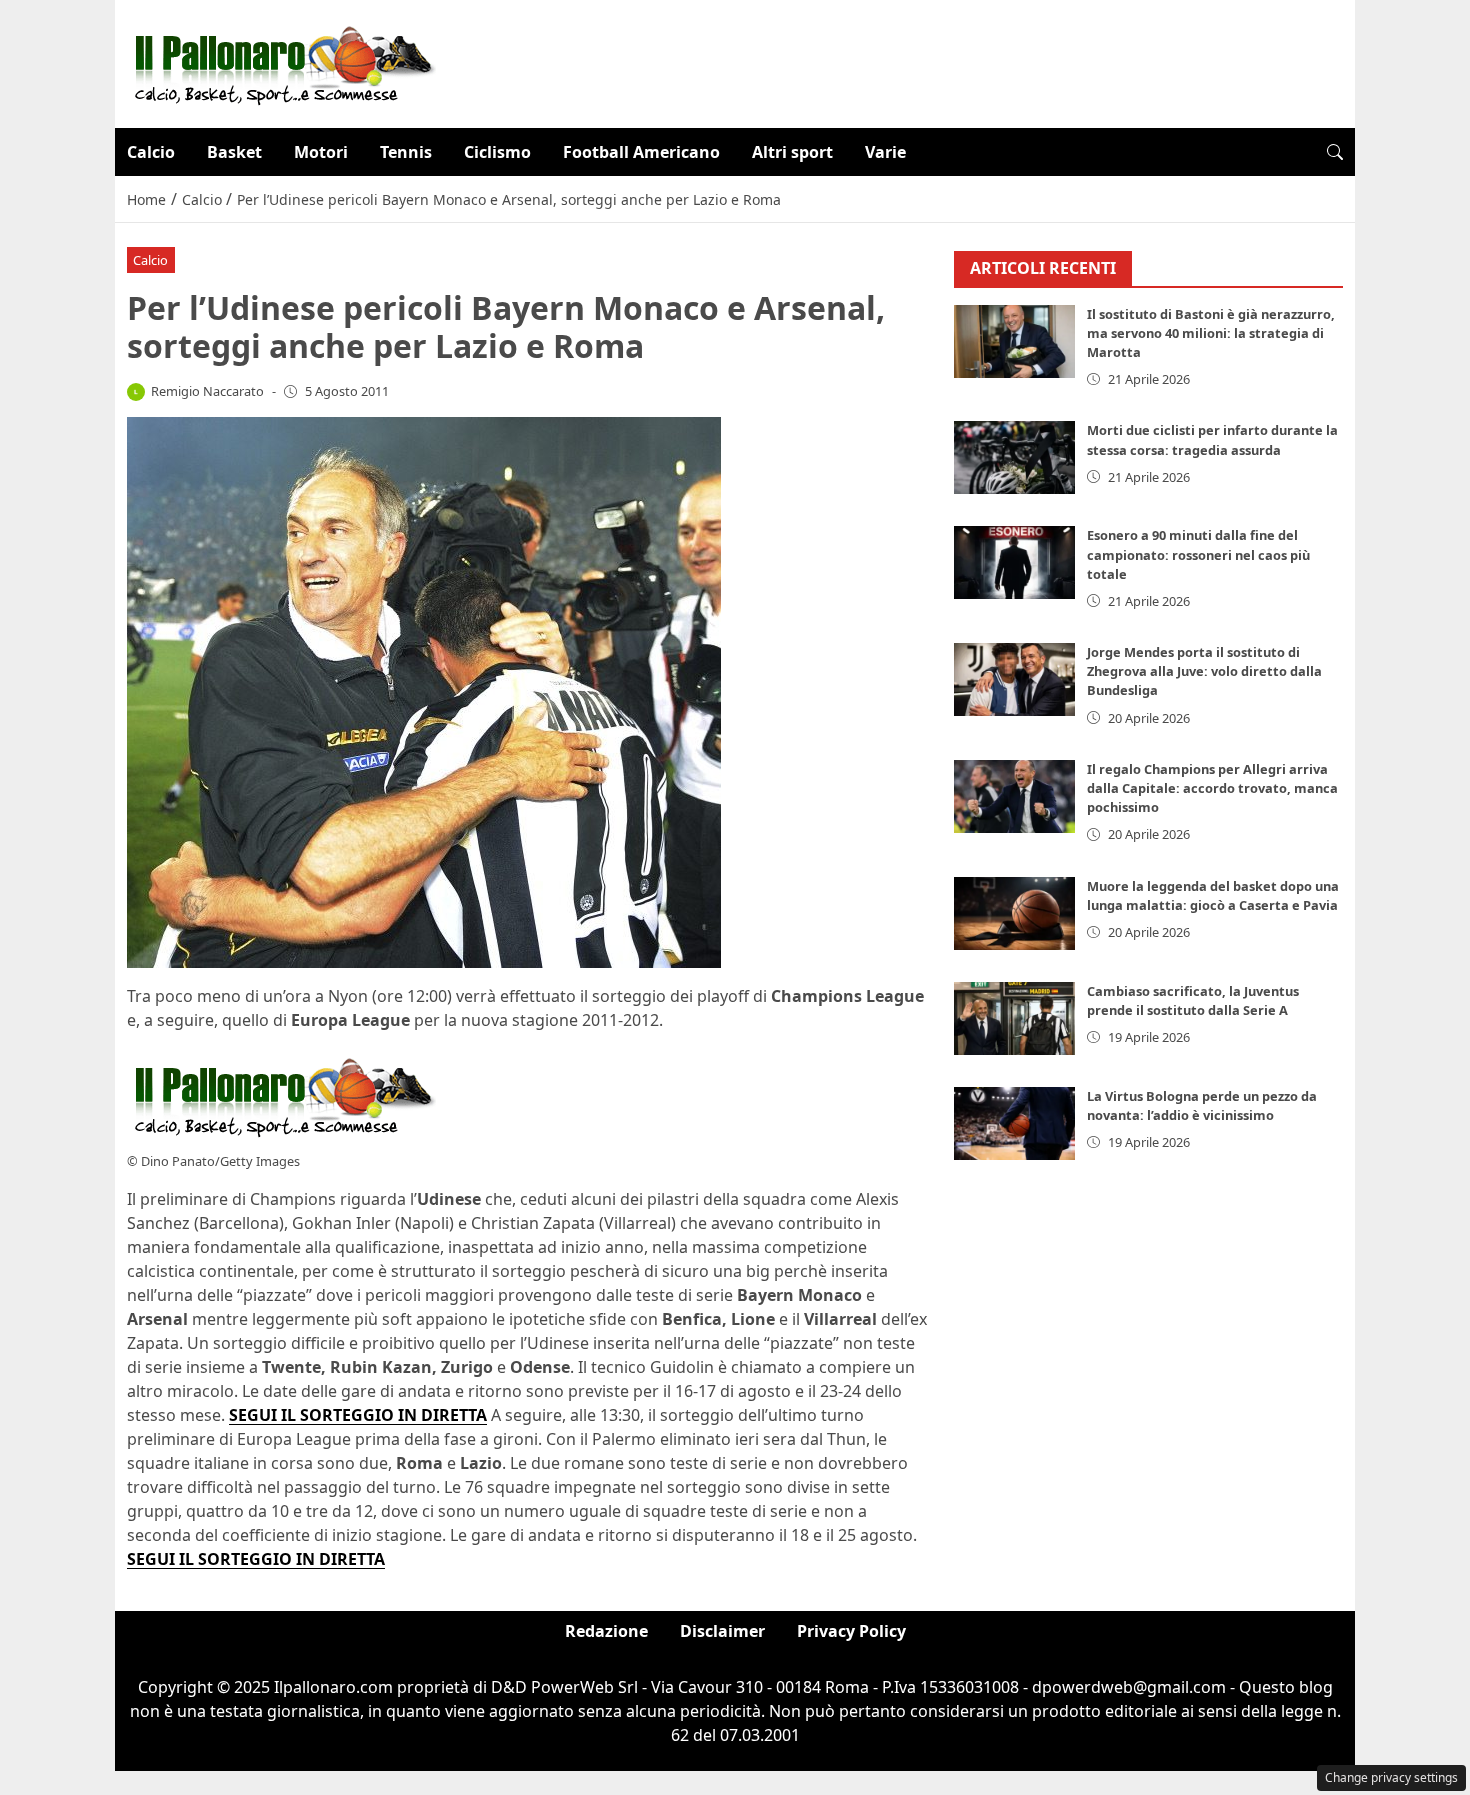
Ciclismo (497, 152)
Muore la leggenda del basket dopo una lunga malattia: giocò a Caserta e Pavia (1213, 895)
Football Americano (641, 152)
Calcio (151, 152)
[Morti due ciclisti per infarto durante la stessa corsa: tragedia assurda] (1015, 457)
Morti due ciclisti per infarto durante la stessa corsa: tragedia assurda (1212, 439)
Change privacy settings (1391, 1777)
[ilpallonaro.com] (281, 62)
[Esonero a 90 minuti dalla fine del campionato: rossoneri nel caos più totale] (1015, 562)
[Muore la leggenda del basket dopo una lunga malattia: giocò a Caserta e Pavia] (1015, 913)
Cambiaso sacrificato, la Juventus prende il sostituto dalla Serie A (1193, 1000)
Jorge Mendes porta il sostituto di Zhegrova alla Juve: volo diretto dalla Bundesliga (1204, 671)
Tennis (406, 152)
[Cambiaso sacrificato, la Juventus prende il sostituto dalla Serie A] (1015, 1018)
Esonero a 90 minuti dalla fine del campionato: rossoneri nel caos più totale (1198, 554)
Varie (885, 152)
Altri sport (792, 152)
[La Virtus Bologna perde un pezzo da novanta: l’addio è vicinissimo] (1015, 1123)
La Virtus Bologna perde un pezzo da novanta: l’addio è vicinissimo (1202, 1105)
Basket (234, 152)
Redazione (606, 1631)
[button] (1335, 152)
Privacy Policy (851, 1631)
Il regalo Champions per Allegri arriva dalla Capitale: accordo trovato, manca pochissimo (1212, 788)
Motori (321, 152)
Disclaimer (722, 1631)
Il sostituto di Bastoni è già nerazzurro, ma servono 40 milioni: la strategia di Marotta (1211, 333)
